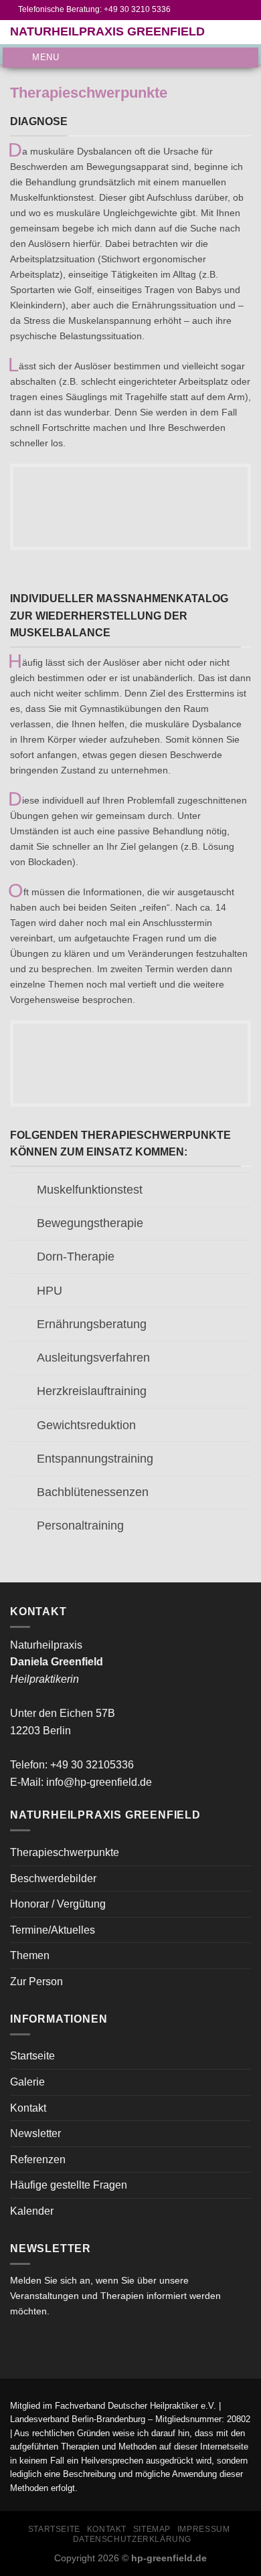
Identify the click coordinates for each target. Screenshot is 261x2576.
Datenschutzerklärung (132, 2539)
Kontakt (28, 2108)
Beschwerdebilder (53, 1878)
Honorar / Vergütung (58, 1904)
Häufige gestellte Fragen (69, 2185)
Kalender (32, 2211)
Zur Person (36, 1982)
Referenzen (38, 2159)
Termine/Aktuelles (53, 1930)
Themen (30, 1955)
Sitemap (152, 2529)
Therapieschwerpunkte (65, 1852)
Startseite (32, 2056)
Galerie (27, 2082)
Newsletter (35, 2133)
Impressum (204, 2529)
